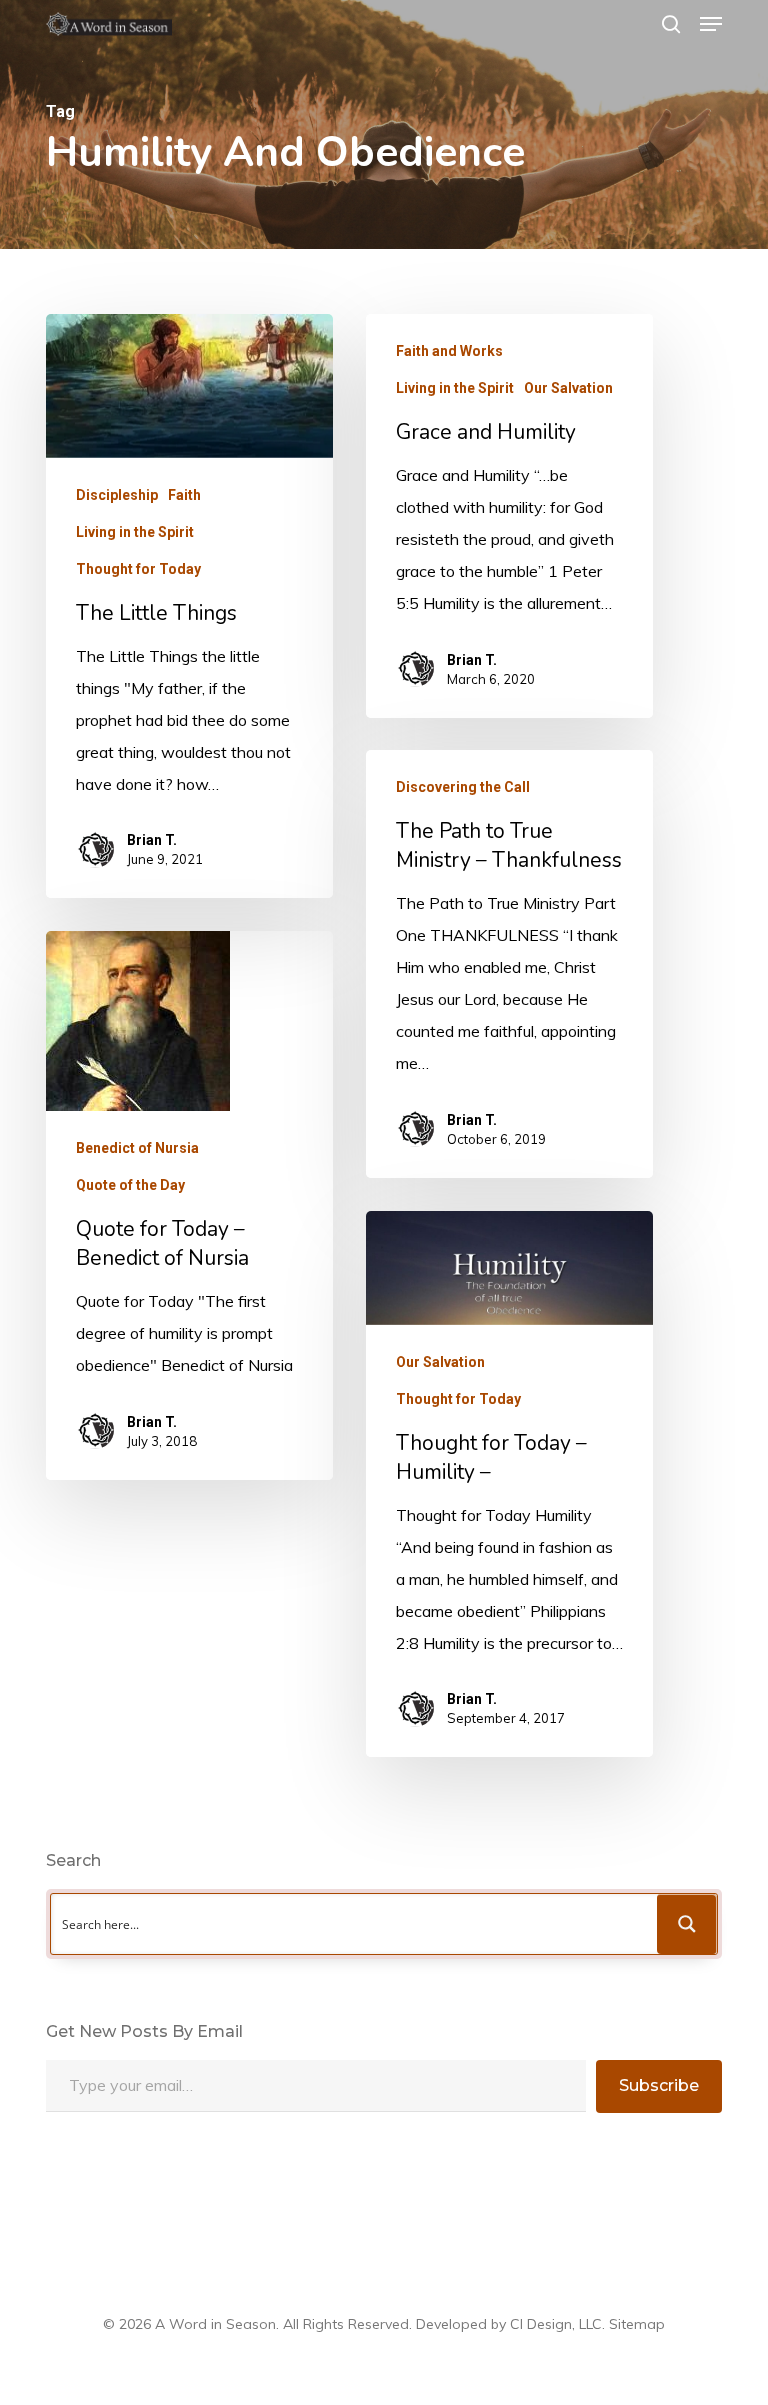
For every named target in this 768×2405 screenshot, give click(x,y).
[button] (711, 24)
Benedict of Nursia (137, 1148)
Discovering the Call (463, 787)
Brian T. (152, 840)
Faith (184, 495)
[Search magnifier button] (687, 1924)
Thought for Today (138, 569)
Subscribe (659, 2085)
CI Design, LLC (556, 2324)
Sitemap (637, 2324)
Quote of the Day (130, 1185)
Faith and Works (449, 351)
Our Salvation (568, 388)
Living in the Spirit (135, 532)
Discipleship (117, 495)
